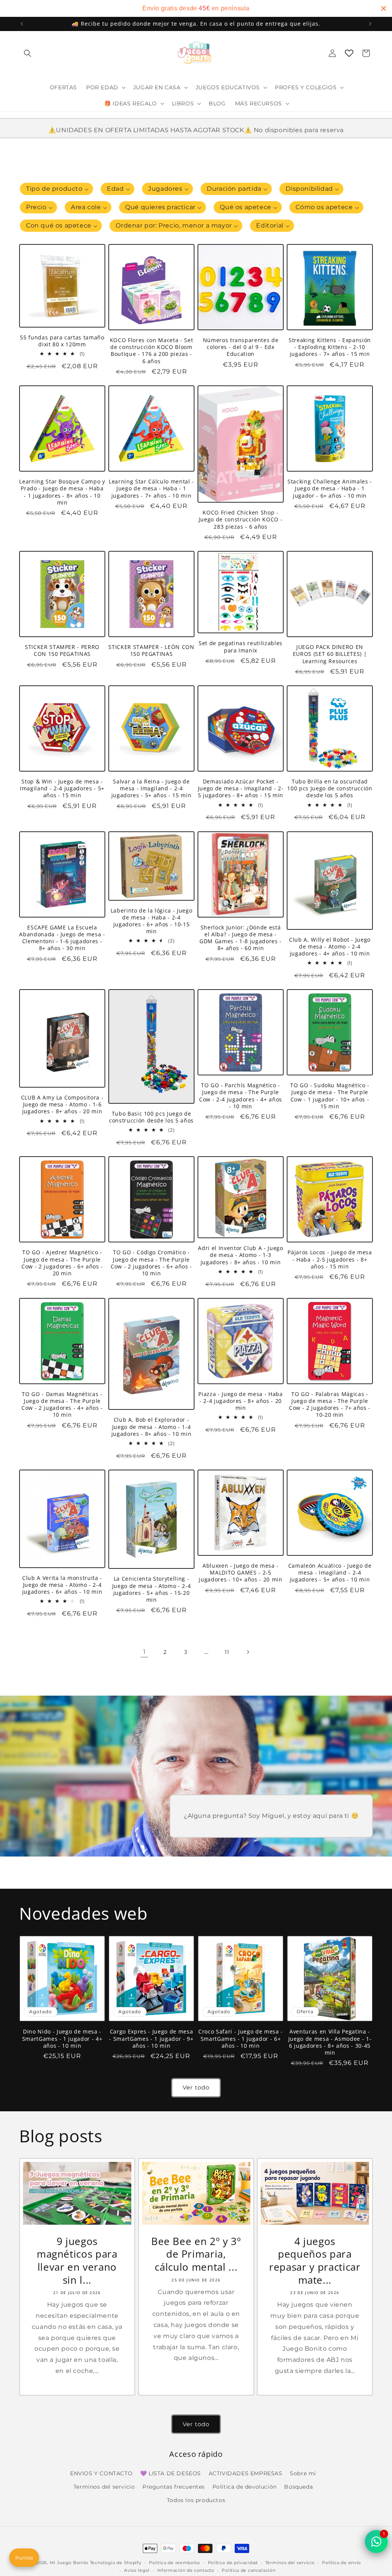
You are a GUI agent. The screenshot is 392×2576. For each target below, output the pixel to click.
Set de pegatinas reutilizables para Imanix (241, 647)
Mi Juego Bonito (69, 2563)
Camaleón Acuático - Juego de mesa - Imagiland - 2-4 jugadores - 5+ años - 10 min (330, 1573)
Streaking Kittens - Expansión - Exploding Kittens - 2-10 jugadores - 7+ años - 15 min (330, 347)
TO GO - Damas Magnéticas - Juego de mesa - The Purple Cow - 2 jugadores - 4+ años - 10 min (62, 1405)
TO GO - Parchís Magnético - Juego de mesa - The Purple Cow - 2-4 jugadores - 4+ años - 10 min (241, 1096)
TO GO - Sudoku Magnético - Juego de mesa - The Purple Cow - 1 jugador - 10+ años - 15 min (330, 1096)
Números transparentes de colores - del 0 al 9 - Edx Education (241, 347)
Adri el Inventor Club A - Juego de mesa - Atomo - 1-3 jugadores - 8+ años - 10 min (240, 1255)
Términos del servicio (290, 2563)
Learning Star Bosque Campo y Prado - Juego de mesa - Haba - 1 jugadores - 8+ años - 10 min (62, 492)
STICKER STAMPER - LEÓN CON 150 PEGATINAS (151, 651)
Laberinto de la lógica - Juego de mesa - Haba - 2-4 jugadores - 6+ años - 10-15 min (152, 921)
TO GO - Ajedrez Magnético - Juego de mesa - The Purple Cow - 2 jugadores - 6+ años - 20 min (62, 1263)
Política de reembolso (175, 2563)
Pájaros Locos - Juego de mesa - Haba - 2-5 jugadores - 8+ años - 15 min (330, 1259)
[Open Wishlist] (349, 53)
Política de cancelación (248, 2570)
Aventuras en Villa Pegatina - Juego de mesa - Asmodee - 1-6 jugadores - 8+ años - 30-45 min (330, 2042)
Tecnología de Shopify (116, 2563)
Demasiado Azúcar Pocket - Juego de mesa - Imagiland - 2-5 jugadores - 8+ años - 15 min (241, 788)
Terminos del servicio (104, 2487)
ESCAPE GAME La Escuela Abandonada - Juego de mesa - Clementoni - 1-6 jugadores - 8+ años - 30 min (62, 938)
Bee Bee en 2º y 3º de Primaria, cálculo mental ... (196, 2254)
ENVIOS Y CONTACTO (101, 2473)
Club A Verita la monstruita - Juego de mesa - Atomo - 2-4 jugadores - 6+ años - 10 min (62, 1585)
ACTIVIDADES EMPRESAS (246, 2473)
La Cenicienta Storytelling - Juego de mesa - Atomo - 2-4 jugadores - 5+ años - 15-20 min (152, 1589)
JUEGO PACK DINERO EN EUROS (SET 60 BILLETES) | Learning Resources (330, 654)
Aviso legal (137, 2570)
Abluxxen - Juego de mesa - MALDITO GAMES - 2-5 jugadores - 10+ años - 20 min (240, 1573)
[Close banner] (384, 8)
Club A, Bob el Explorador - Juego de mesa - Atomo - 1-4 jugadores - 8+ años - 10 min (151, 1427)
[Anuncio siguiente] (370, 24)
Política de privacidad (233, 2563)
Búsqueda (298, 2487)
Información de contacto (186, 2570)
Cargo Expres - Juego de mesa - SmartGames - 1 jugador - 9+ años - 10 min (151, 2039)
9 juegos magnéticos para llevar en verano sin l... (77, 2261)
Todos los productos (196, 2500)
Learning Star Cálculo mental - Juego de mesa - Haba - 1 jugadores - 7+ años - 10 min (151, 488)
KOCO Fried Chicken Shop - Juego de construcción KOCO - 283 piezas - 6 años (241, 519)
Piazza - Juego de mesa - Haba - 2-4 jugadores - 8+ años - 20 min (240, 1401)
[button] (28, 53)
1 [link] (145, 1652)
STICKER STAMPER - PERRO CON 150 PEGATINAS (62, 651)
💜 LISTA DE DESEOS (171, 2473)
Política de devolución (245, 2487)
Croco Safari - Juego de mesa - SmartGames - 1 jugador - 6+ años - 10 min (241, 2039)
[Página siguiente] (248, 1652)
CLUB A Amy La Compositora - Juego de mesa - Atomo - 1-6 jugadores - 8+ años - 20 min (62, 1104)
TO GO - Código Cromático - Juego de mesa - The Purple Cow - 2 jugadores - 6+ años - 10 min (151, 1263)
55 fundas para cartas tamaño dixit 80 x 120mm (62, 341)
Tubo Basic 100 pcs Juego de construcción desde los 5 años (151, 1117)
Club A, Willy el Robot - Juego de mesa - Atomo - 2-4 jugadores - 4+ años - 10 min (330, 947)
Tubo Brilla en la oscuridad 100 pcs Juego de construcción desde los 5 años (330, 788)
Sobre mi (303, 2473)
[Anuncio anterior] (22, 24)
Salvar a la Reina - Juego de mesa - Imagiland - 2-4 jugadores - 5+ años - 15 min (151, 788)
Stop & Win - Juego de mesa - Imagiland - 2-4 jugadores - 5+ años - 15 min (62, 788)
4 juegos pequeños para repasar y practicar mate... (315, 2261)
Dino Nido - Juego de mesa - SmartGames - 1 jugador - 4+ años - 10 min (62, 2039)
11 (227, 1652)
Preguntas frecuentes (174, 2487)
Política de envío (341, 2563)
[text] (196, 8)
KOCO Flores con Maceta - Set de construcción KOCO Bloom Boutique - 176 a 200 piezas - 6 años (151, 351)
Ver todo (196, 2087)
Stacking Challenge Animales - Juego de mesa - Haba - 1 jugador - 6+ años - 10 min (330, 488)
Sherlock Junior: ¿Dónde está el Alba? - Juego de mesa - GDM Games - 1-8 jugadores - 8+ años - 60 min (241, 938)
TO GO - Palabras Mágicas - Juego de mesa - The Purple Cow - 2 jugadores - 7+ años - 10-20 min (330, 1405)
